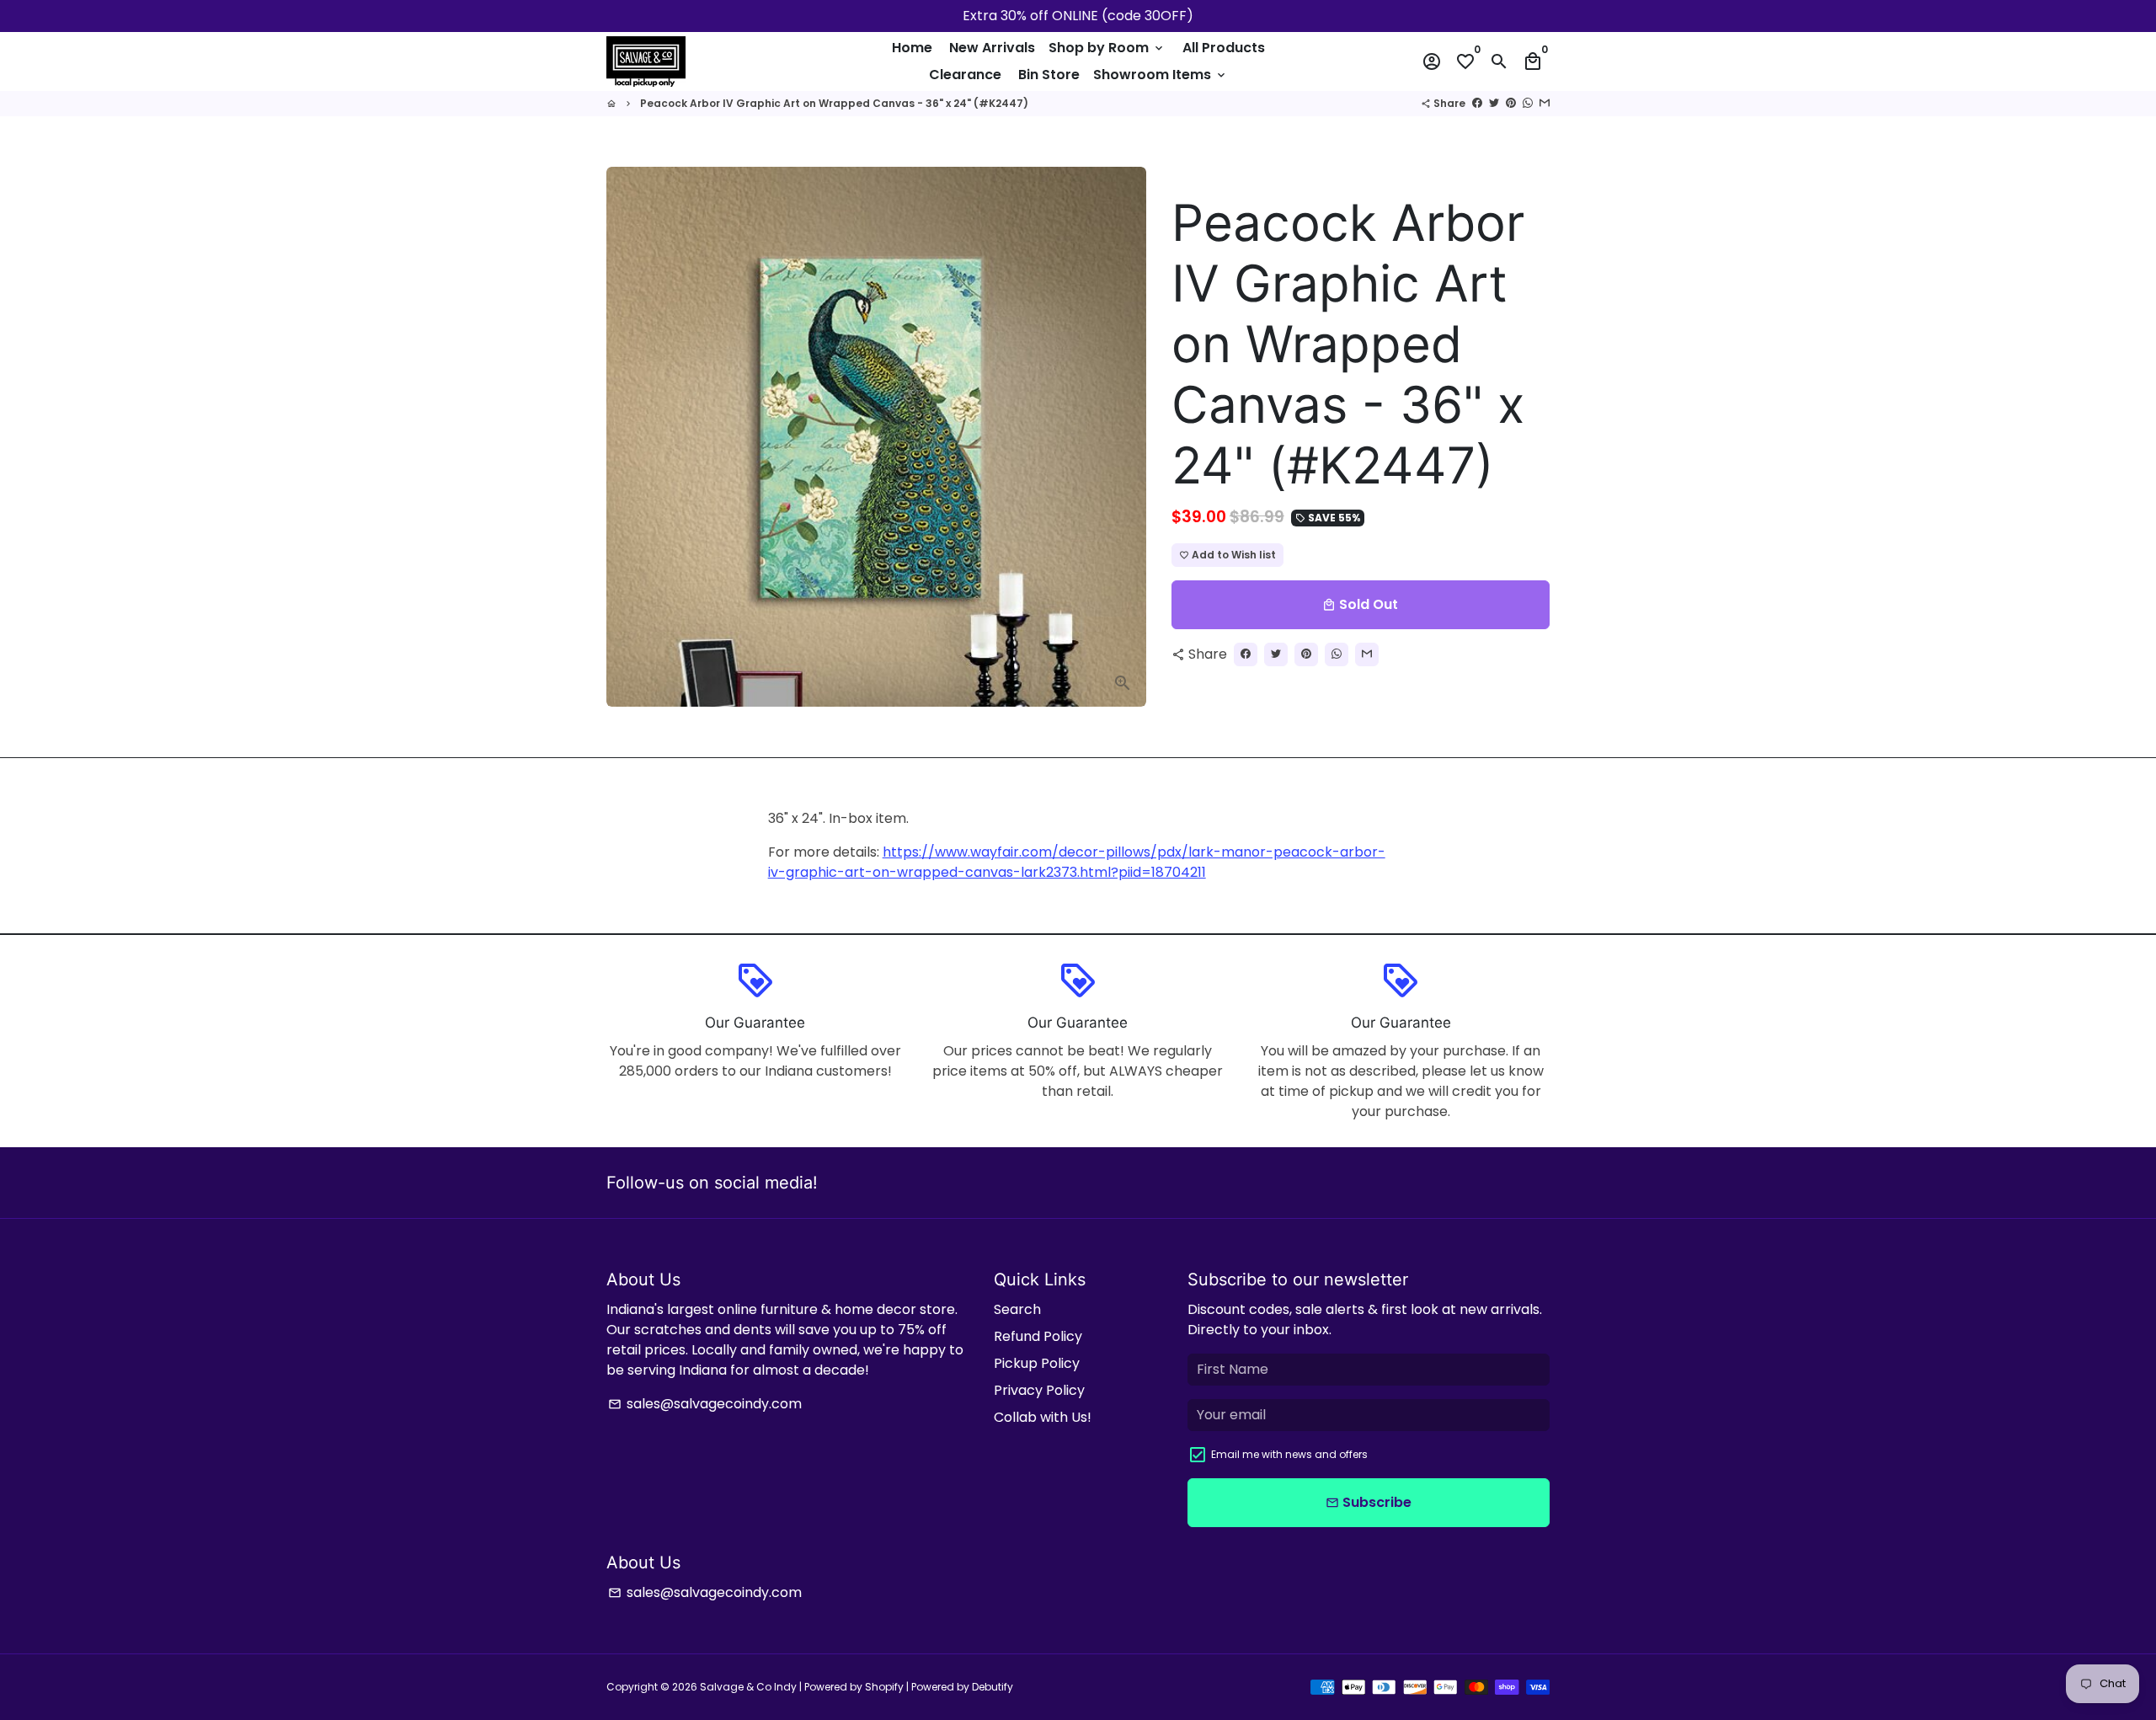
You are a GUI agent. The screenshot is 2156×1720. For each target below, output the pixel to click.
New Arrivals (992, 48)
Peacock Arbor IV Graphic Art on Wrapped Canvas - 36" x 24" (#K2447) (834, 103)
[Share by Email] (1545, 103)
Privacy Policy (1039, 1390)
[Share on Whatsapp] (1528, 103)
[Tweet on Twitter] (1494, 103)
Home (912, 48)
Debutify (993, 1687)
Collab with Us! (1043, 1417)
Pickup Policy (1037, 1363)
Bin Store (1049, 75)
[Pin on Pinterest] (1511, 103)
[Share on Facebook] (1477, 103)
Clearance (965, 75)
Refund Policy (1038, 1336)
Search (1017, 1309)
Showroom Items (1161, 75)
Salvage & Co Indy (750, 1687)
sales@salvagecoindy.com (705, 1404)
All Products (1224, 48)
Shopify (884, 1687)
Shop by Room (1107, 48)
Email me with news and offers (1289, 1454)
